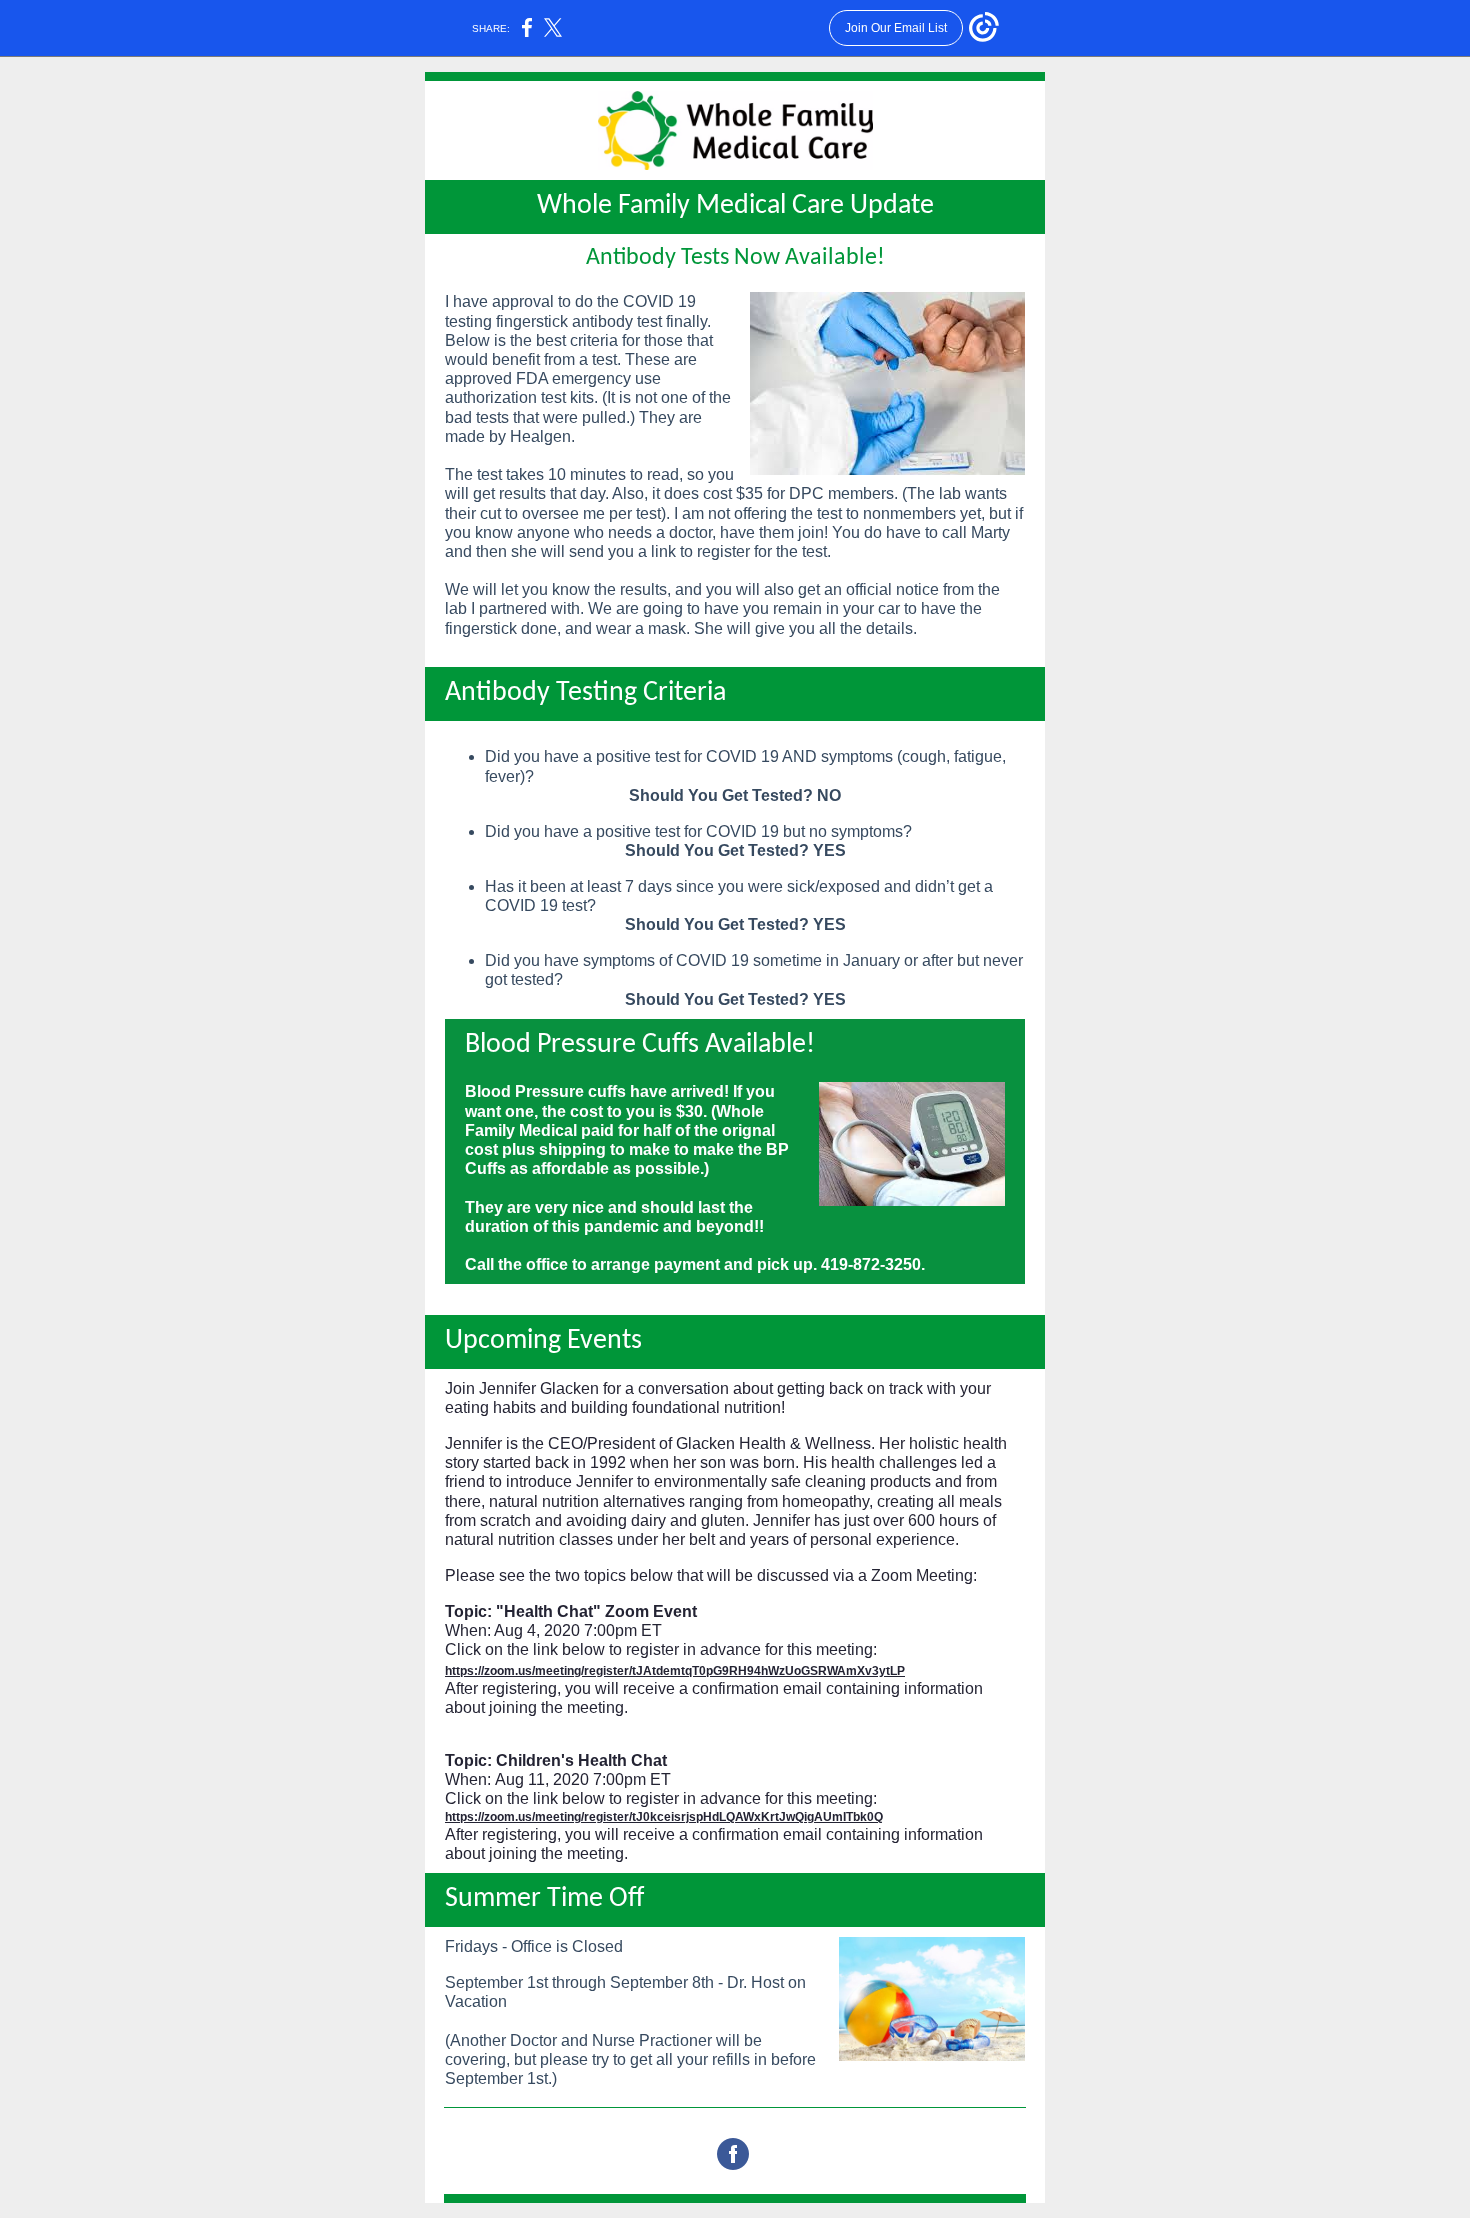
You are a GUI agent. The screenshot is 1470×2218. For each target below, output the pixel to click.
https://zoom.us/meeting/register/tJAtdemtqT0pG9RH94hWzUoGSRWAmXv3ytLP (675, 1671)
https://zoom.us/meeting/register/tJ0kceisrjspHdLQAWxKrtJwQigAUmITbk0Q (664, 1817)
